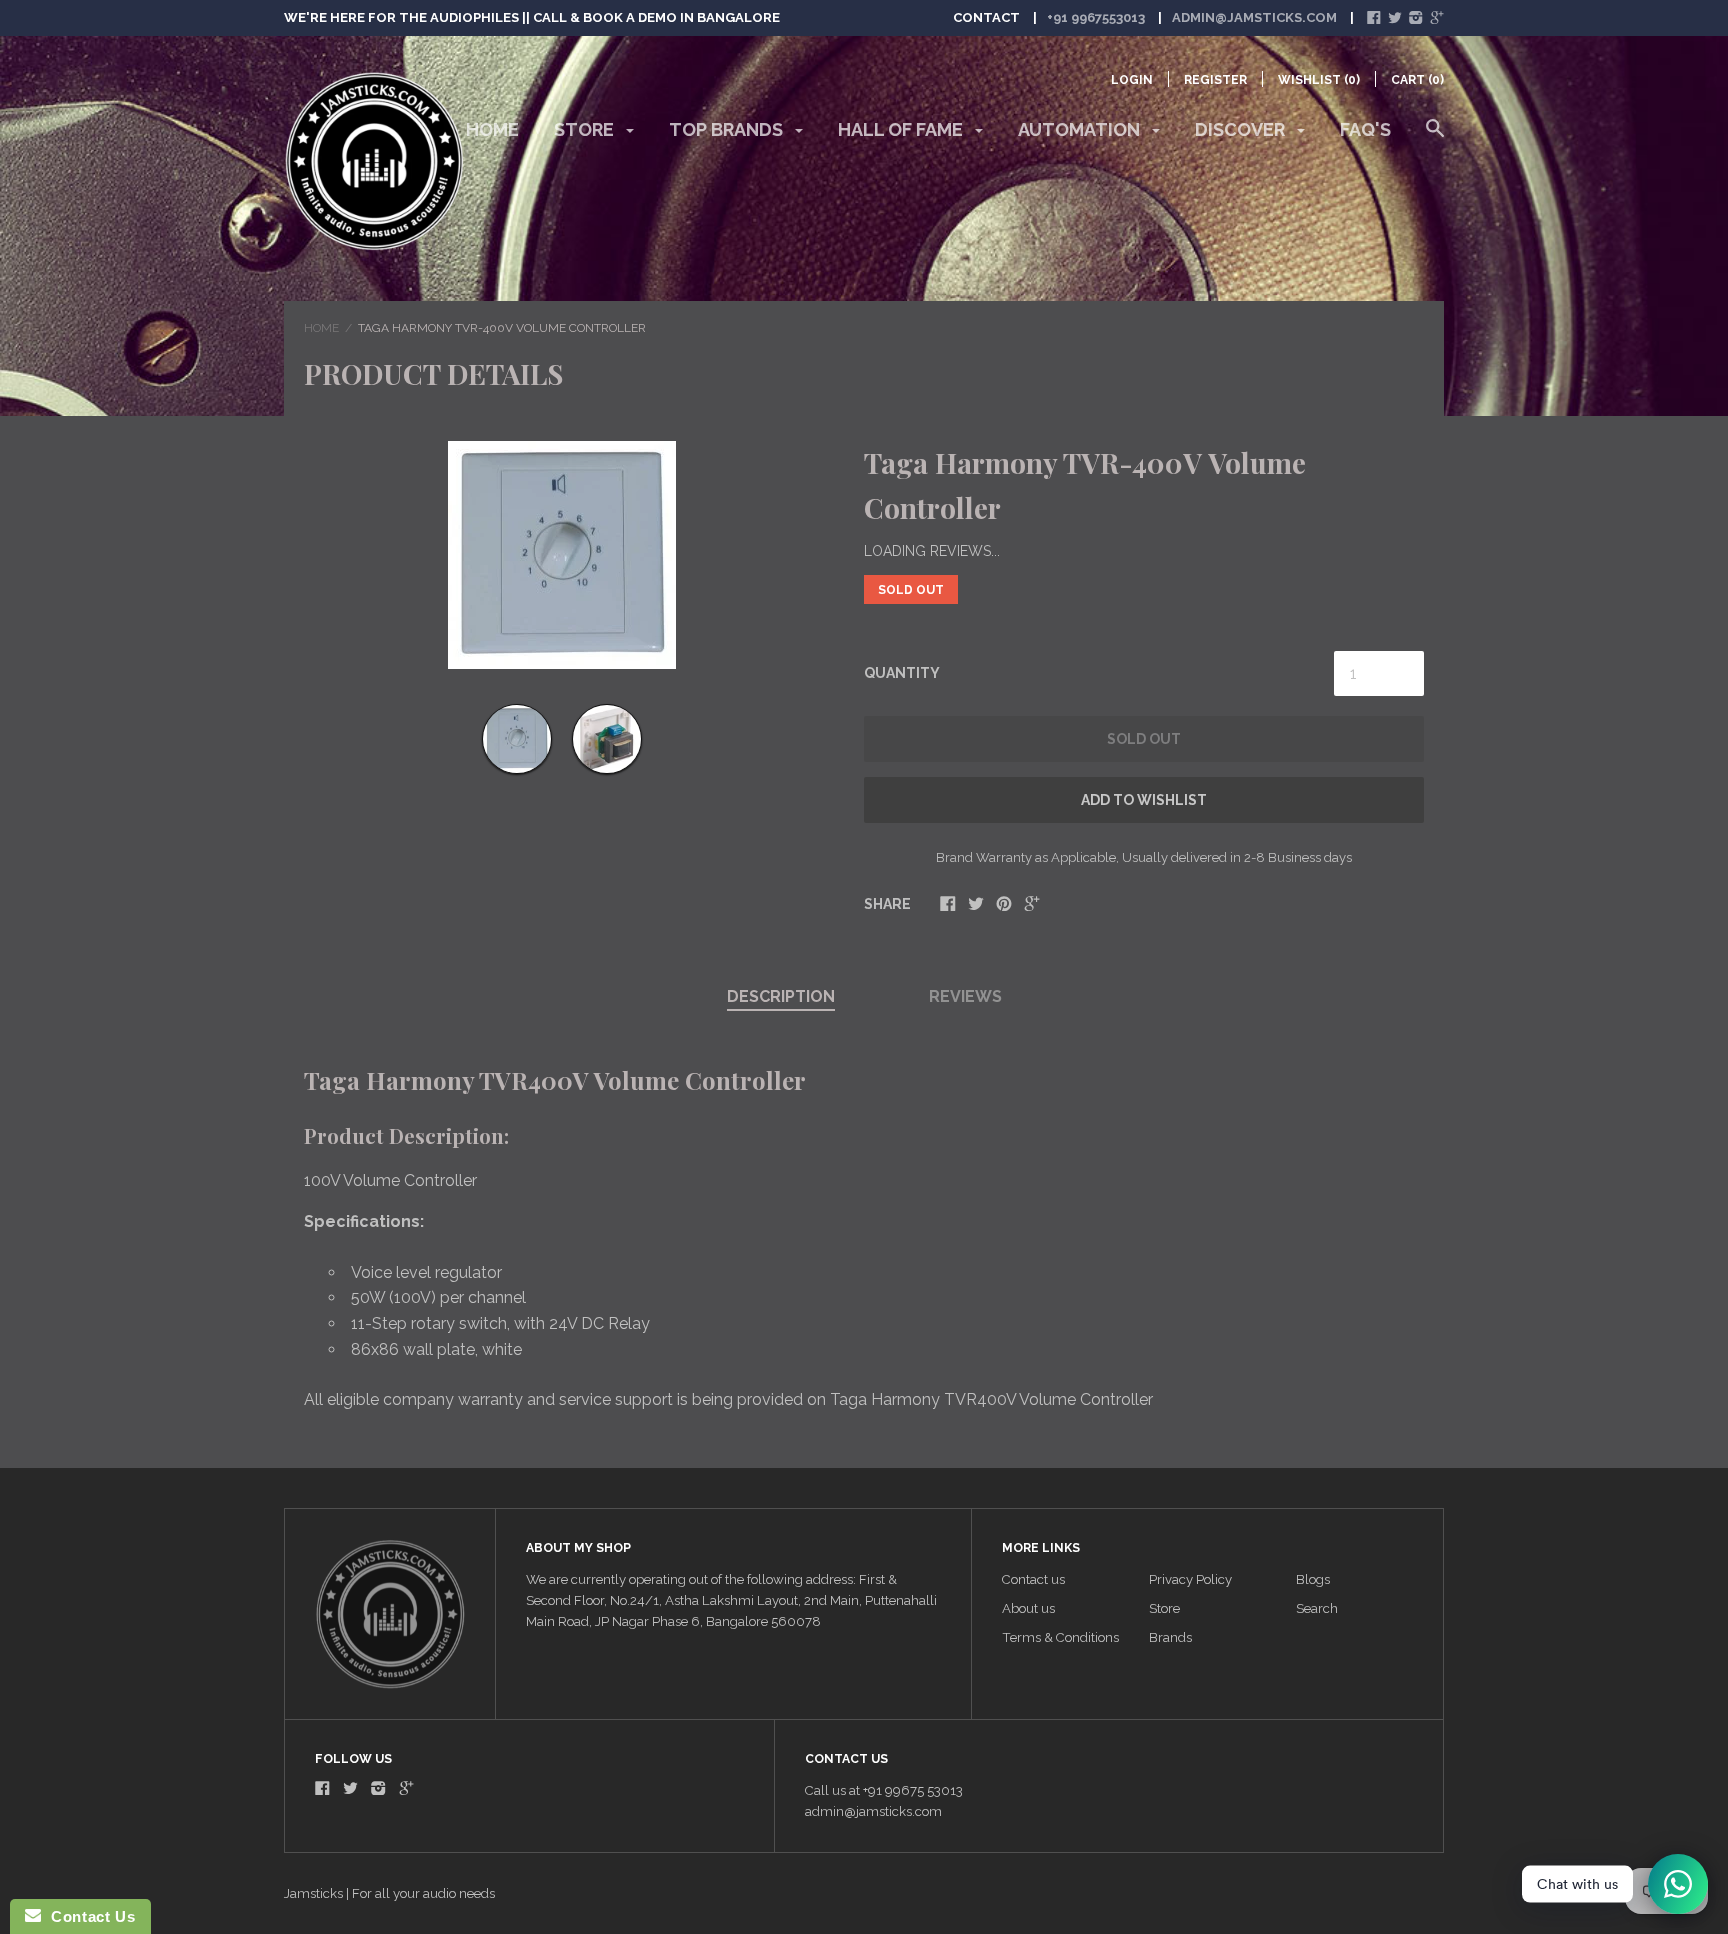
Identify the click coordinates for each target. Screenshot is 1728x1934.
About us (1028, 1608)
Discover (1242, 129)
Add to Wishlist (1144, 800)
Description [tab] (781, 996)
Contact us (1033, 1579)
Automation (1081, 129)
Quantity (902, 673)
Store (586, 129)
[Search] (1435, 138)
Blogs (1313, 1579)
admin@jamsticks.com (1254, 17)
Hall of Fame (902, 129)
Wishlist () (1319, 80)
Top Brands (728, 129)
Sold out (1144, 739)
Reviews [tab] (965, 996)
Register (1215, 80)
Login (1132, 80)
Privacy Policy (1190, 1579)
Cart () (1417, 80)
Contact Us (88, 1916)
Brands (1170, 1637)
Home (492, 129)
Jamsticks (313, 1893)
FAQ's (1365, 129)
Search (1317, 1608)
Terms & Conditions (1060, 1637)
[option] (561, 555)
